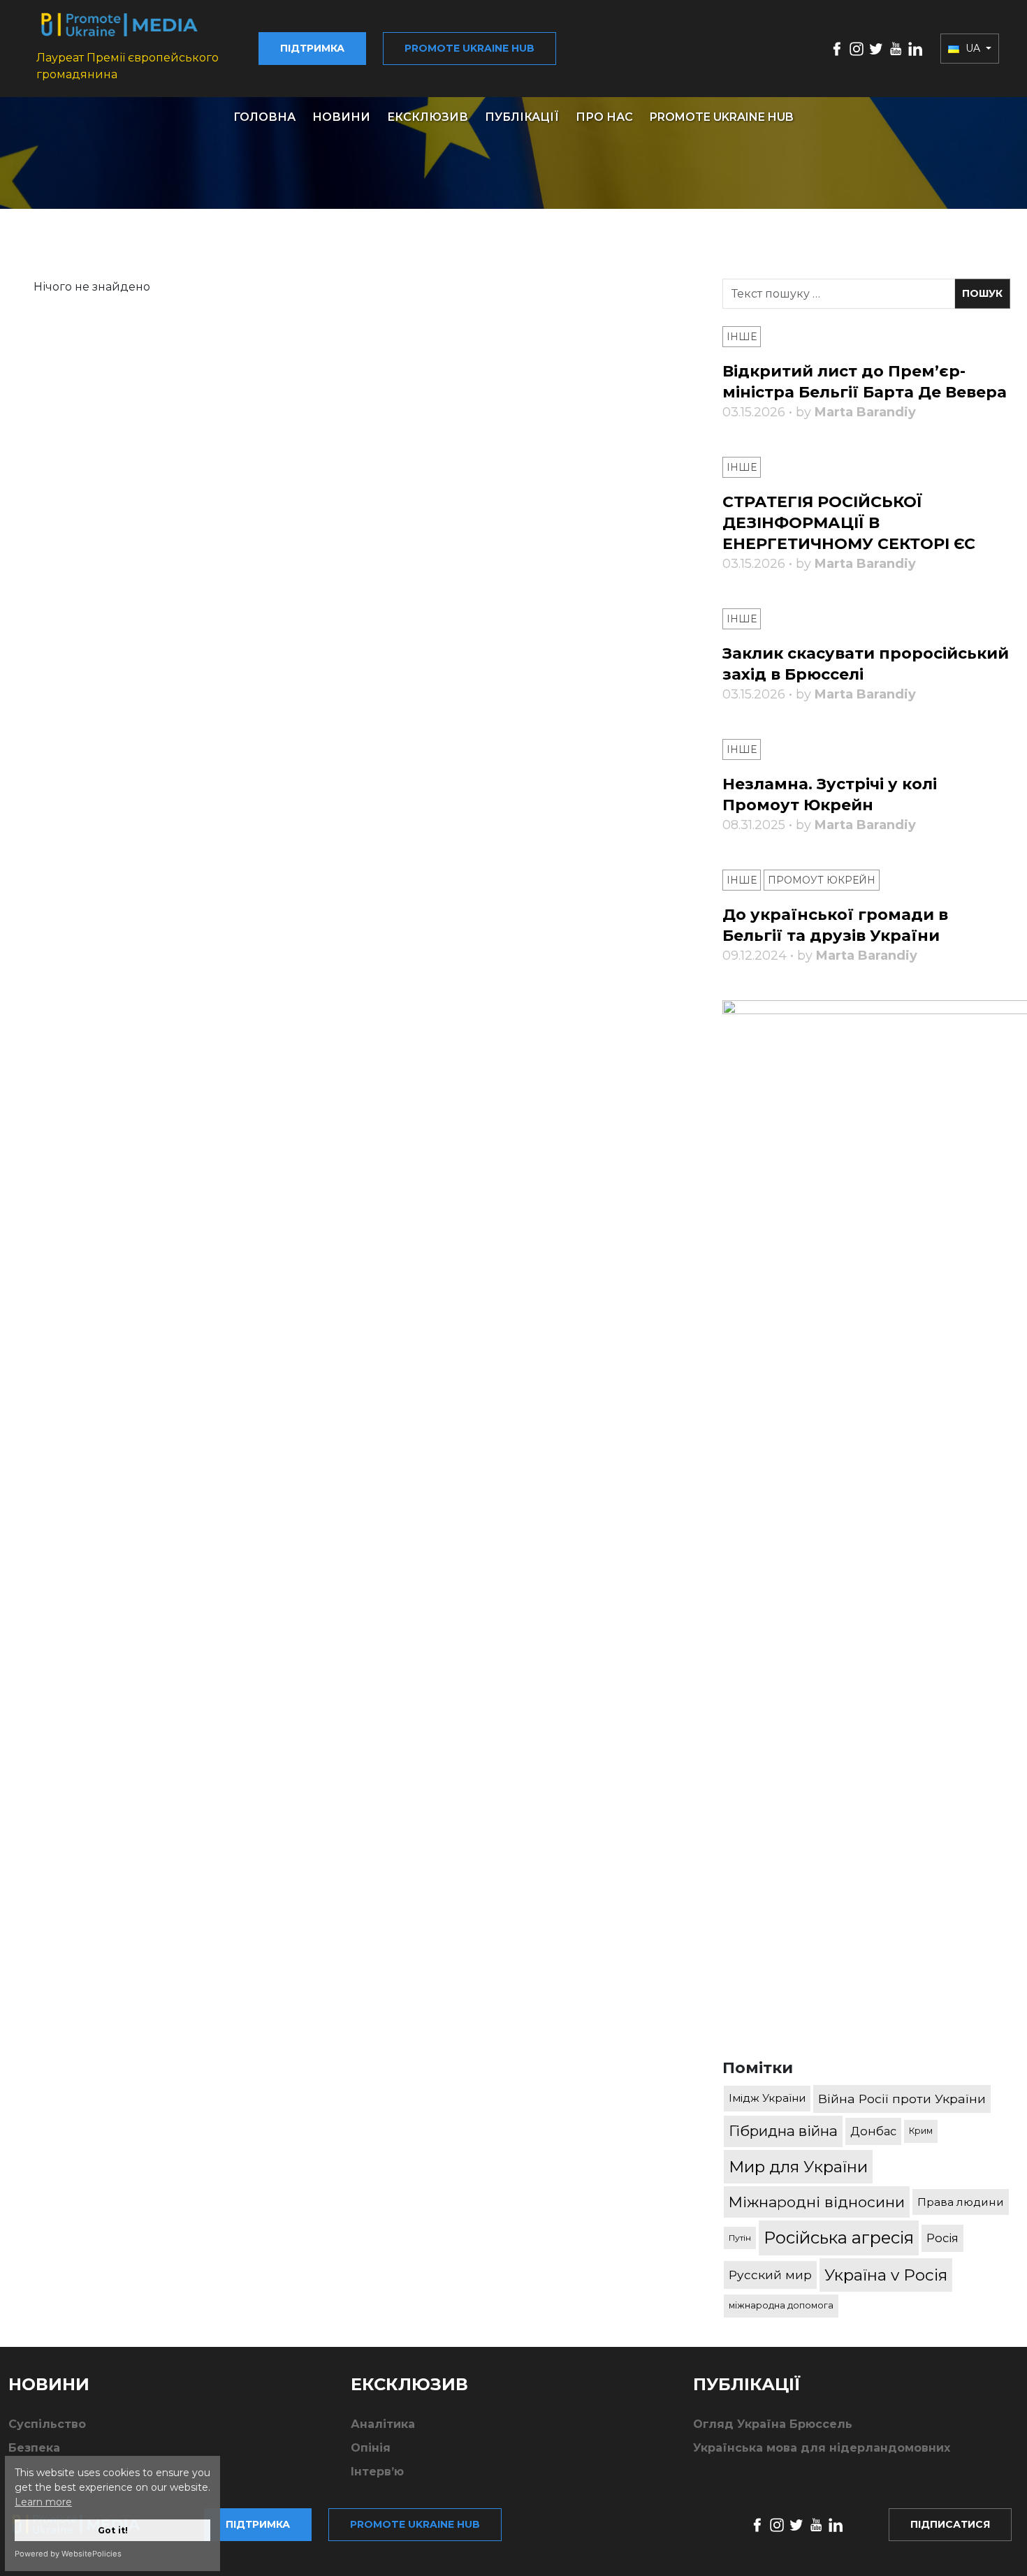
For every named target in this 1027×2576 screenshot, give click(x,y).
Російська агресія (839, 2238)
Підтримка (312, 48)
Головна (264, 117)
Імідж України (767, 2098)
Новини (341, 117)
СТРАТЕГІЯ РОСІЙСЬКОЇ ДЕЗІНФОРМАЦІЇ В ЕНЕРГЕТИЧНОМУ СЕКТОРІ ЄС (849, 523)
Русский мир (770, 2275)
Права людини (961, 2202)
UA (973, 48)
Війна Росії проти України (902, 2099)
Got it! (113, 2530)
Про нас (604, 117)
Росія (942, 2238)
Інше (742, 337)
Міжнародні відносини (817, 2202)
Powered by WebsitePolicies (68, 2554)
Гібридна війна (783, 2131)
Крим (921, 2131)
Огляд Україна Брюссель (773, 2424)
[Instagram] (857, 48)
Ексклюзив (428, 117)
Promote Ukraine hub (469, 48)
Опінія (371, 2448)
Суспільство (47, 2424)
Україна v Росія (886, 2275)
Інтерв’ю (377, 2472)
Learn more (43, 2502)
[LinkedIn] (915, 48)
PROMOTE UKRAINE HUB (722, 117)
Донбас (873, 2131)
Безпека (34, 2448)
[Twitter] (876, 48)
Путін (740, 2238)
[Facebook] (837, 48)
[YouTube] (896, 48)
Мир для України (798, 2167)
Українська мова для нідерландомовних (822, 2448)
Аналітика (383, 2424)
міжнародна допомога (781, 2305)
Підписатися (950, 2524)
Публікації (522, 117)
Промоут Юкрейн (822, 880)
